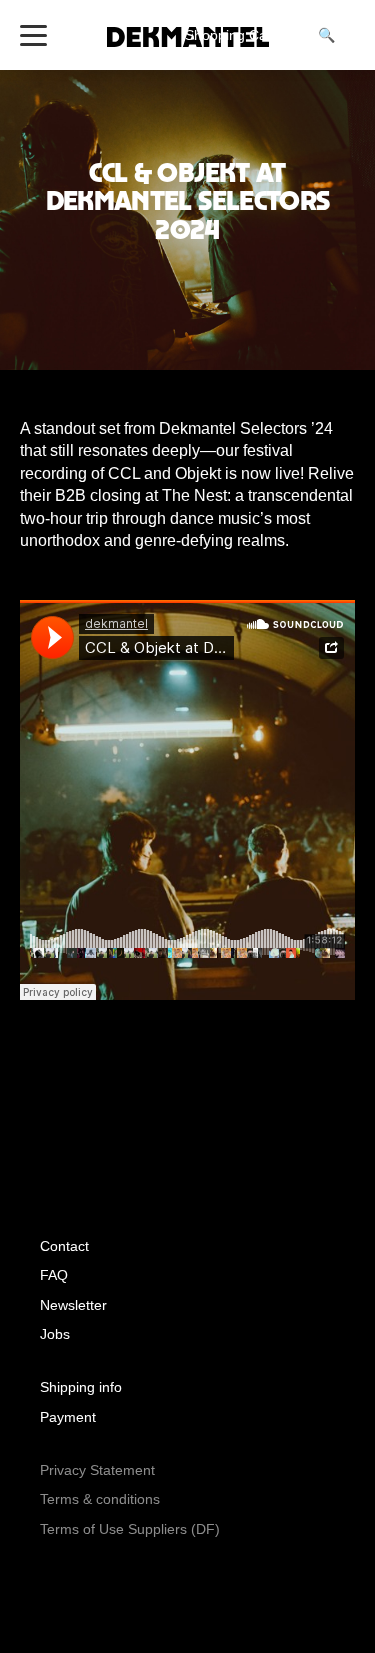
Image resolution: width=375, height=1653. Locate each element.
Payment (68, 1417)
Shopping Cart (241, 35)
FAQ (54, 1275)
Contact (64, 1246)
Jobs (55, 1334)
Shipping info (81, 1387)
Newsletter (73, 1305)
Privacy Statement (97, 1470)
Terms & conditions (100, 1499)
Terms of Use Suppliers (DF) (130, 1529)
